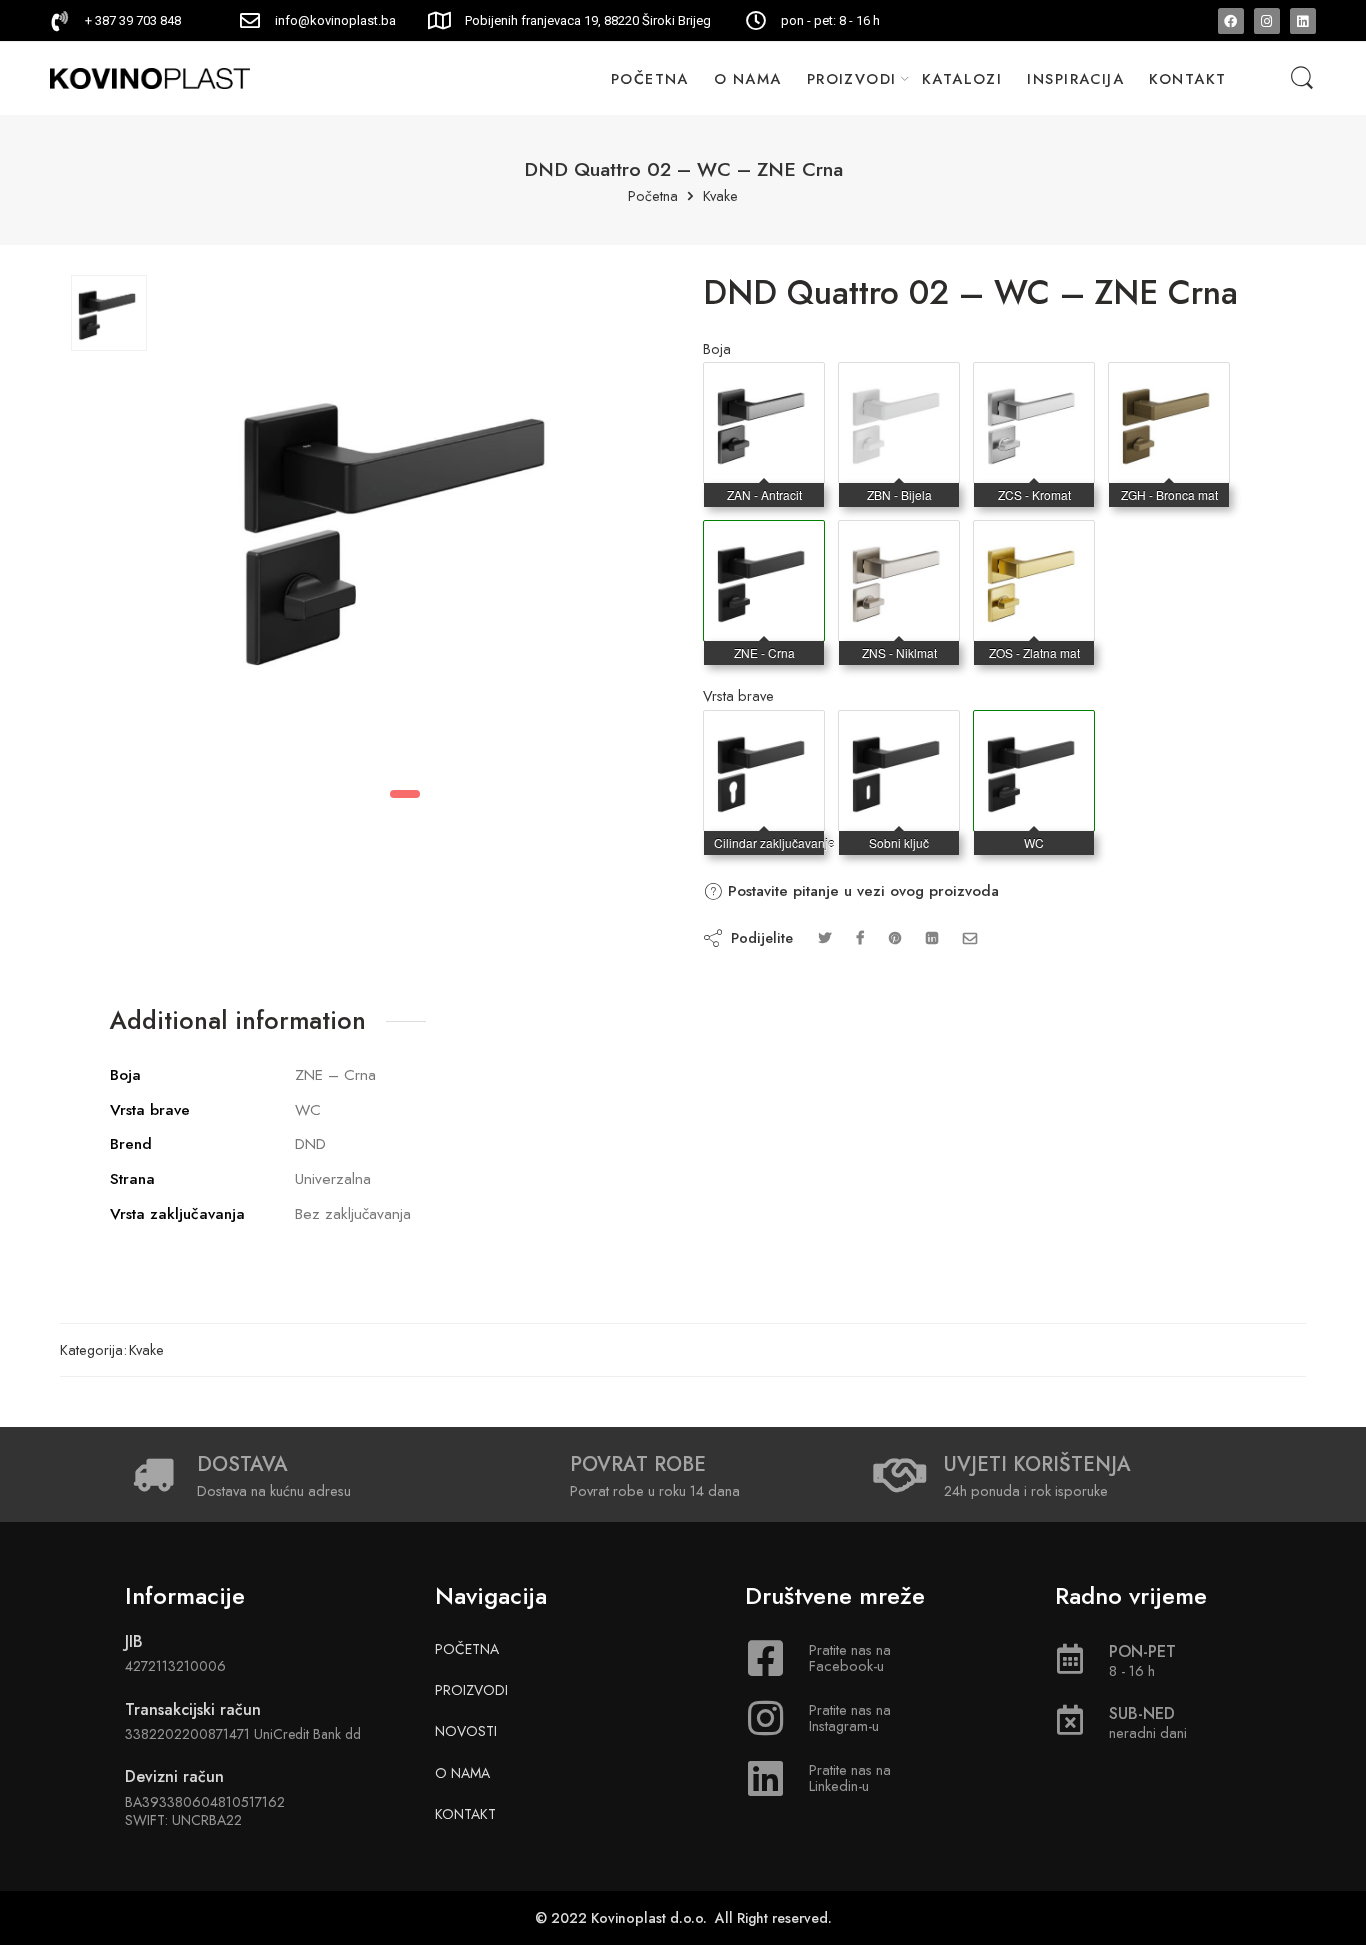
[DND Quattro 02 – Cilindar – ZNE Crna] (764, 731)
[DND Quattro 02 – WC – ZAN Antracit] (764, 383)
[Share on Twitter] (824, 937)
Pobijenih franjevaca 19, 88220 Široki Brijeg (588, 20)
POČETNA (650, 78)
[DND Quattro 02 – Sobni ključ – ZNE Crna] (899, 731)
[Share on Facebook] (860, 937)
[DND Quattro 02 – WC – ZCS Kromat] (1034, 383)
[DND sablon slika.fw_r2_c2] (109, 313)
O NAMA (748, 78)
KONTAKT (1187, 78)
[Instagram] (1267, 21)
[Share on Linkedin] (932, 937)
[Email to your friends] (970, 937)
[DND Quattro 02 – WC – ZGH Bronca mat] (1169, 383)
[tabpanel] (405, 528)
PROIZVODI (852, 78)
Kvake (720, 196)
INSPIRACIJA (1075, 78)
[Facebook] (1231, 21)
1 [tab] (405, 794)
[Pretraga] (1302, 78)
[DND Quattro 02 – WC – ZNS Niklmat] (899, 541)
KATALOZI (962, 78)
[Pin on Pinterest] (895, 937)
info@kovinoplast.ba (335, 20)
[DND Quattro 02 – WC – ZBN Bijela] (899, 383)
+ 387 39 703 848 (133, 20)
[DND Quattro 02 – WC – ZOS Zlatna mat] (1034, 541)
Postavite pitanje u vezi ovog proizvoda (861, 891)
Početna (653, 196)
